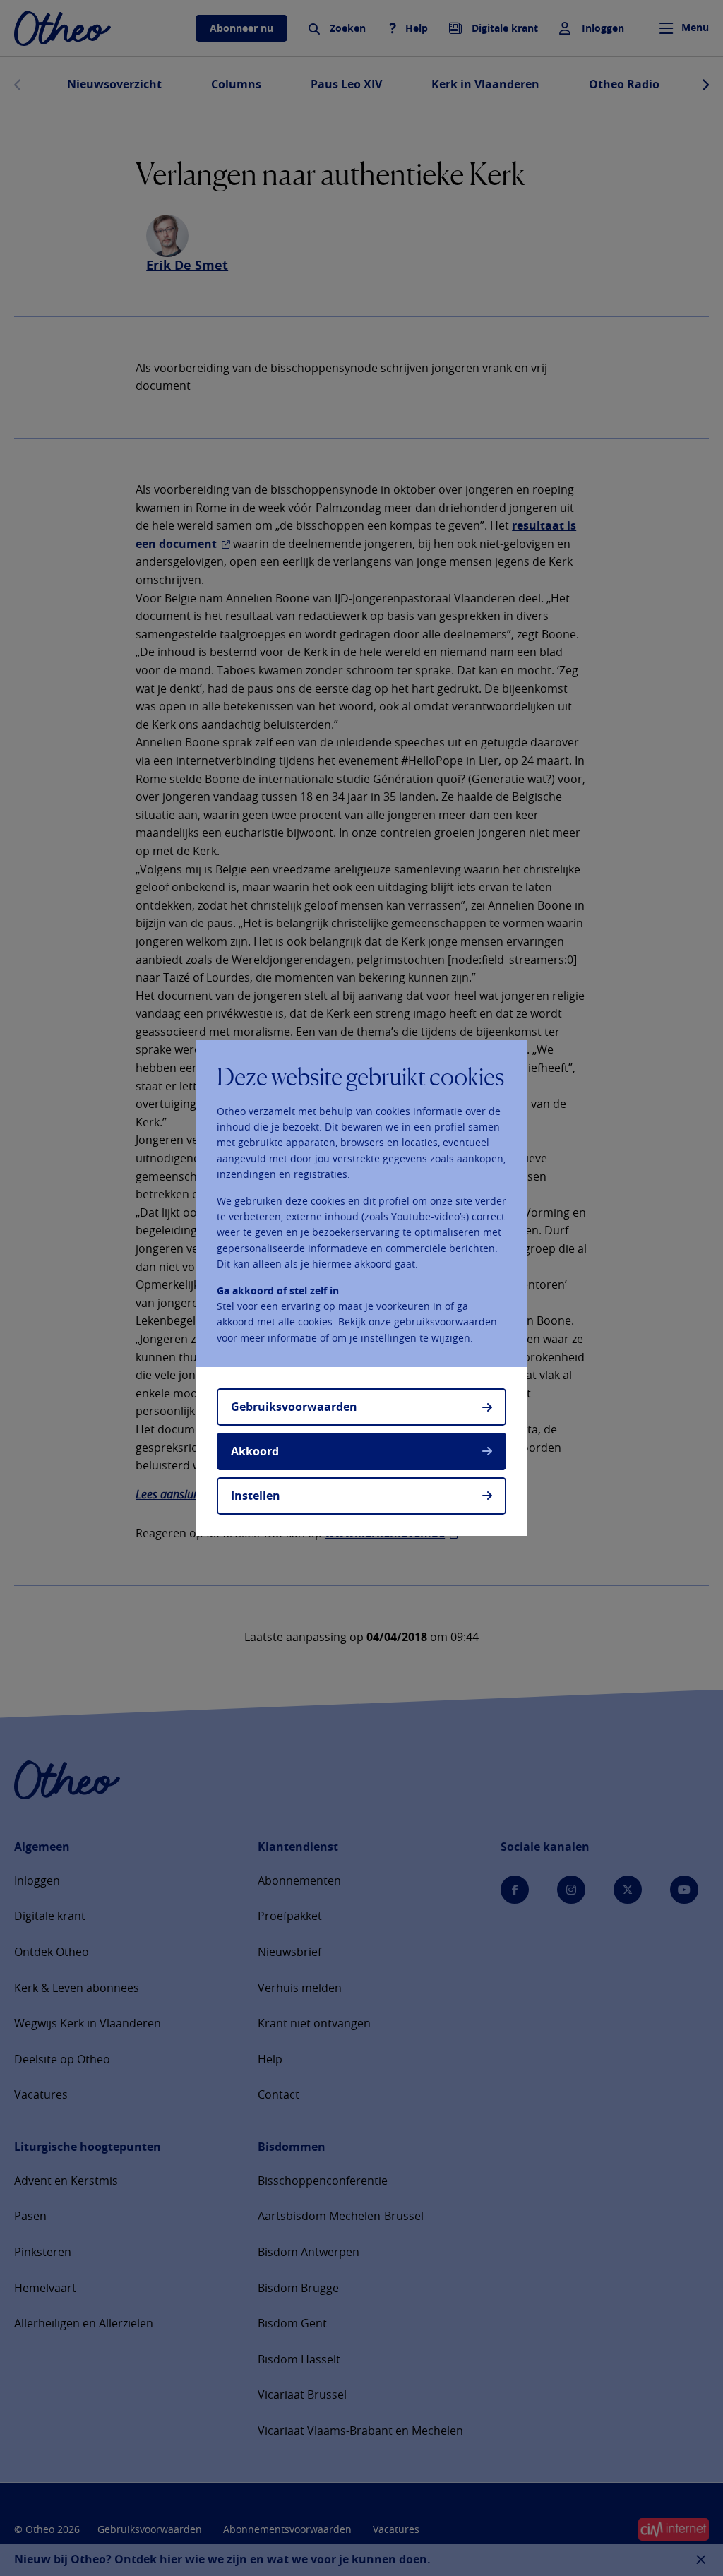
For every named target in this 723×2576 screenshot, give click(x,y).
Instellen (256, 1496)
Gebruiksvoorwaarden (294, 1407)
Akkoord (255, 1451)
